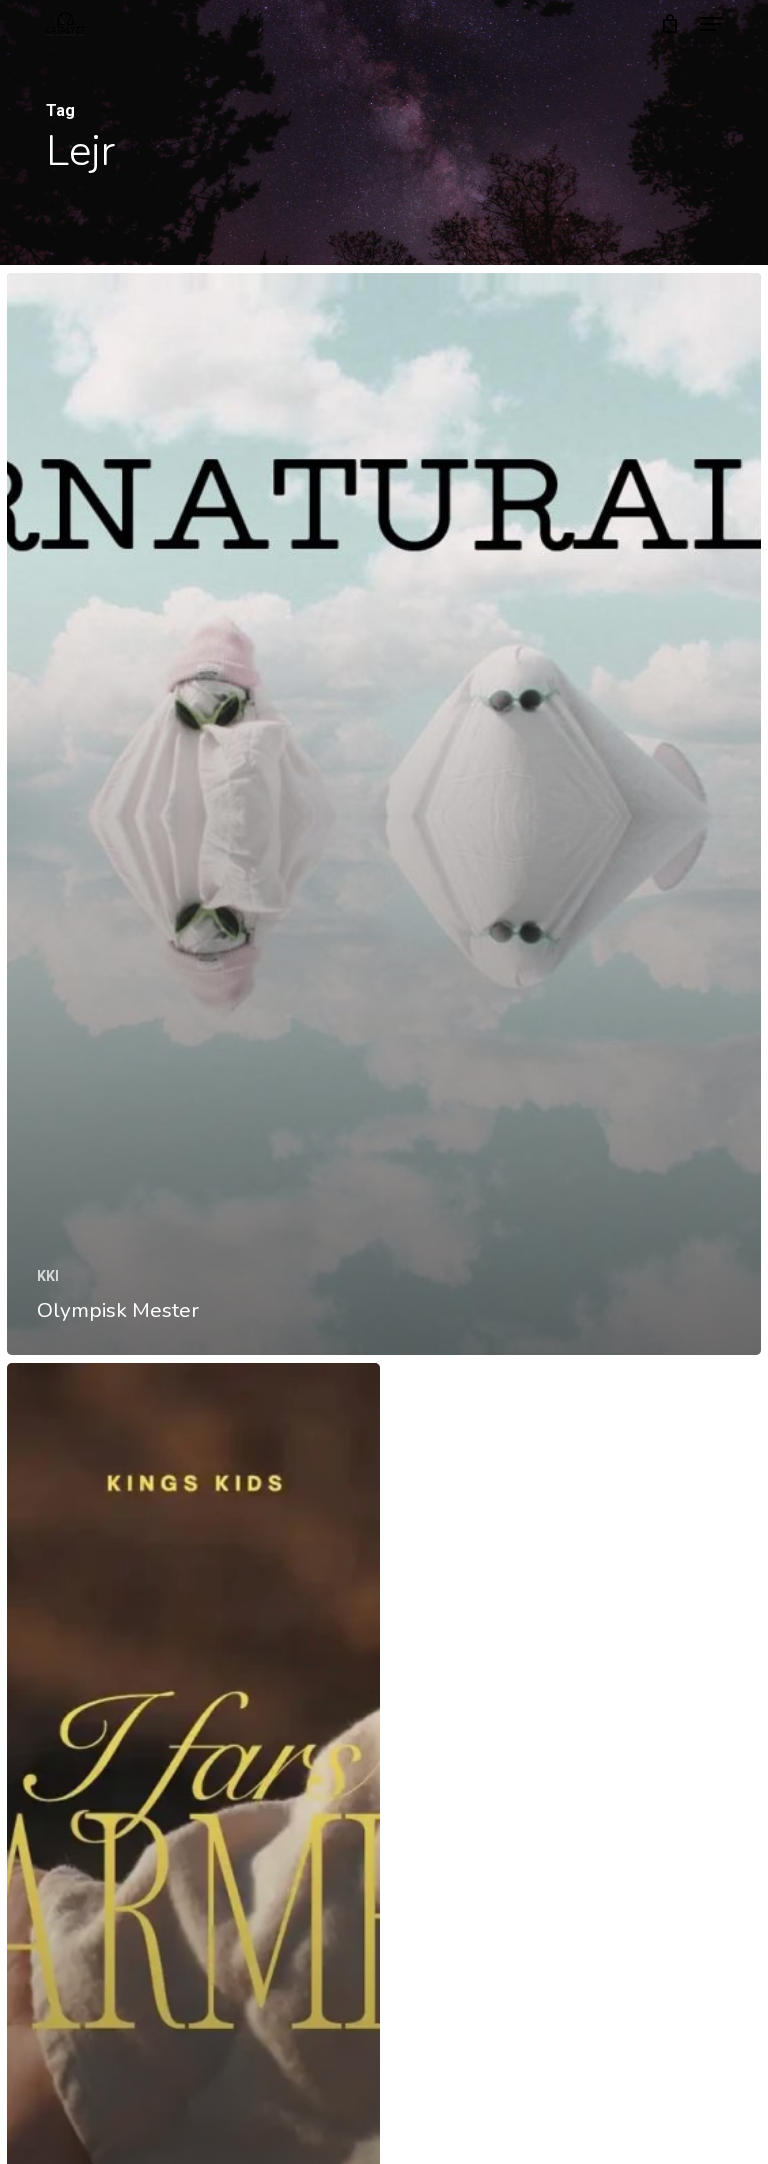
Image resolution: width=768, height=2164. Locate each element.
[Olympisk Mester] (384, 814)
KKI (48, 1276)
